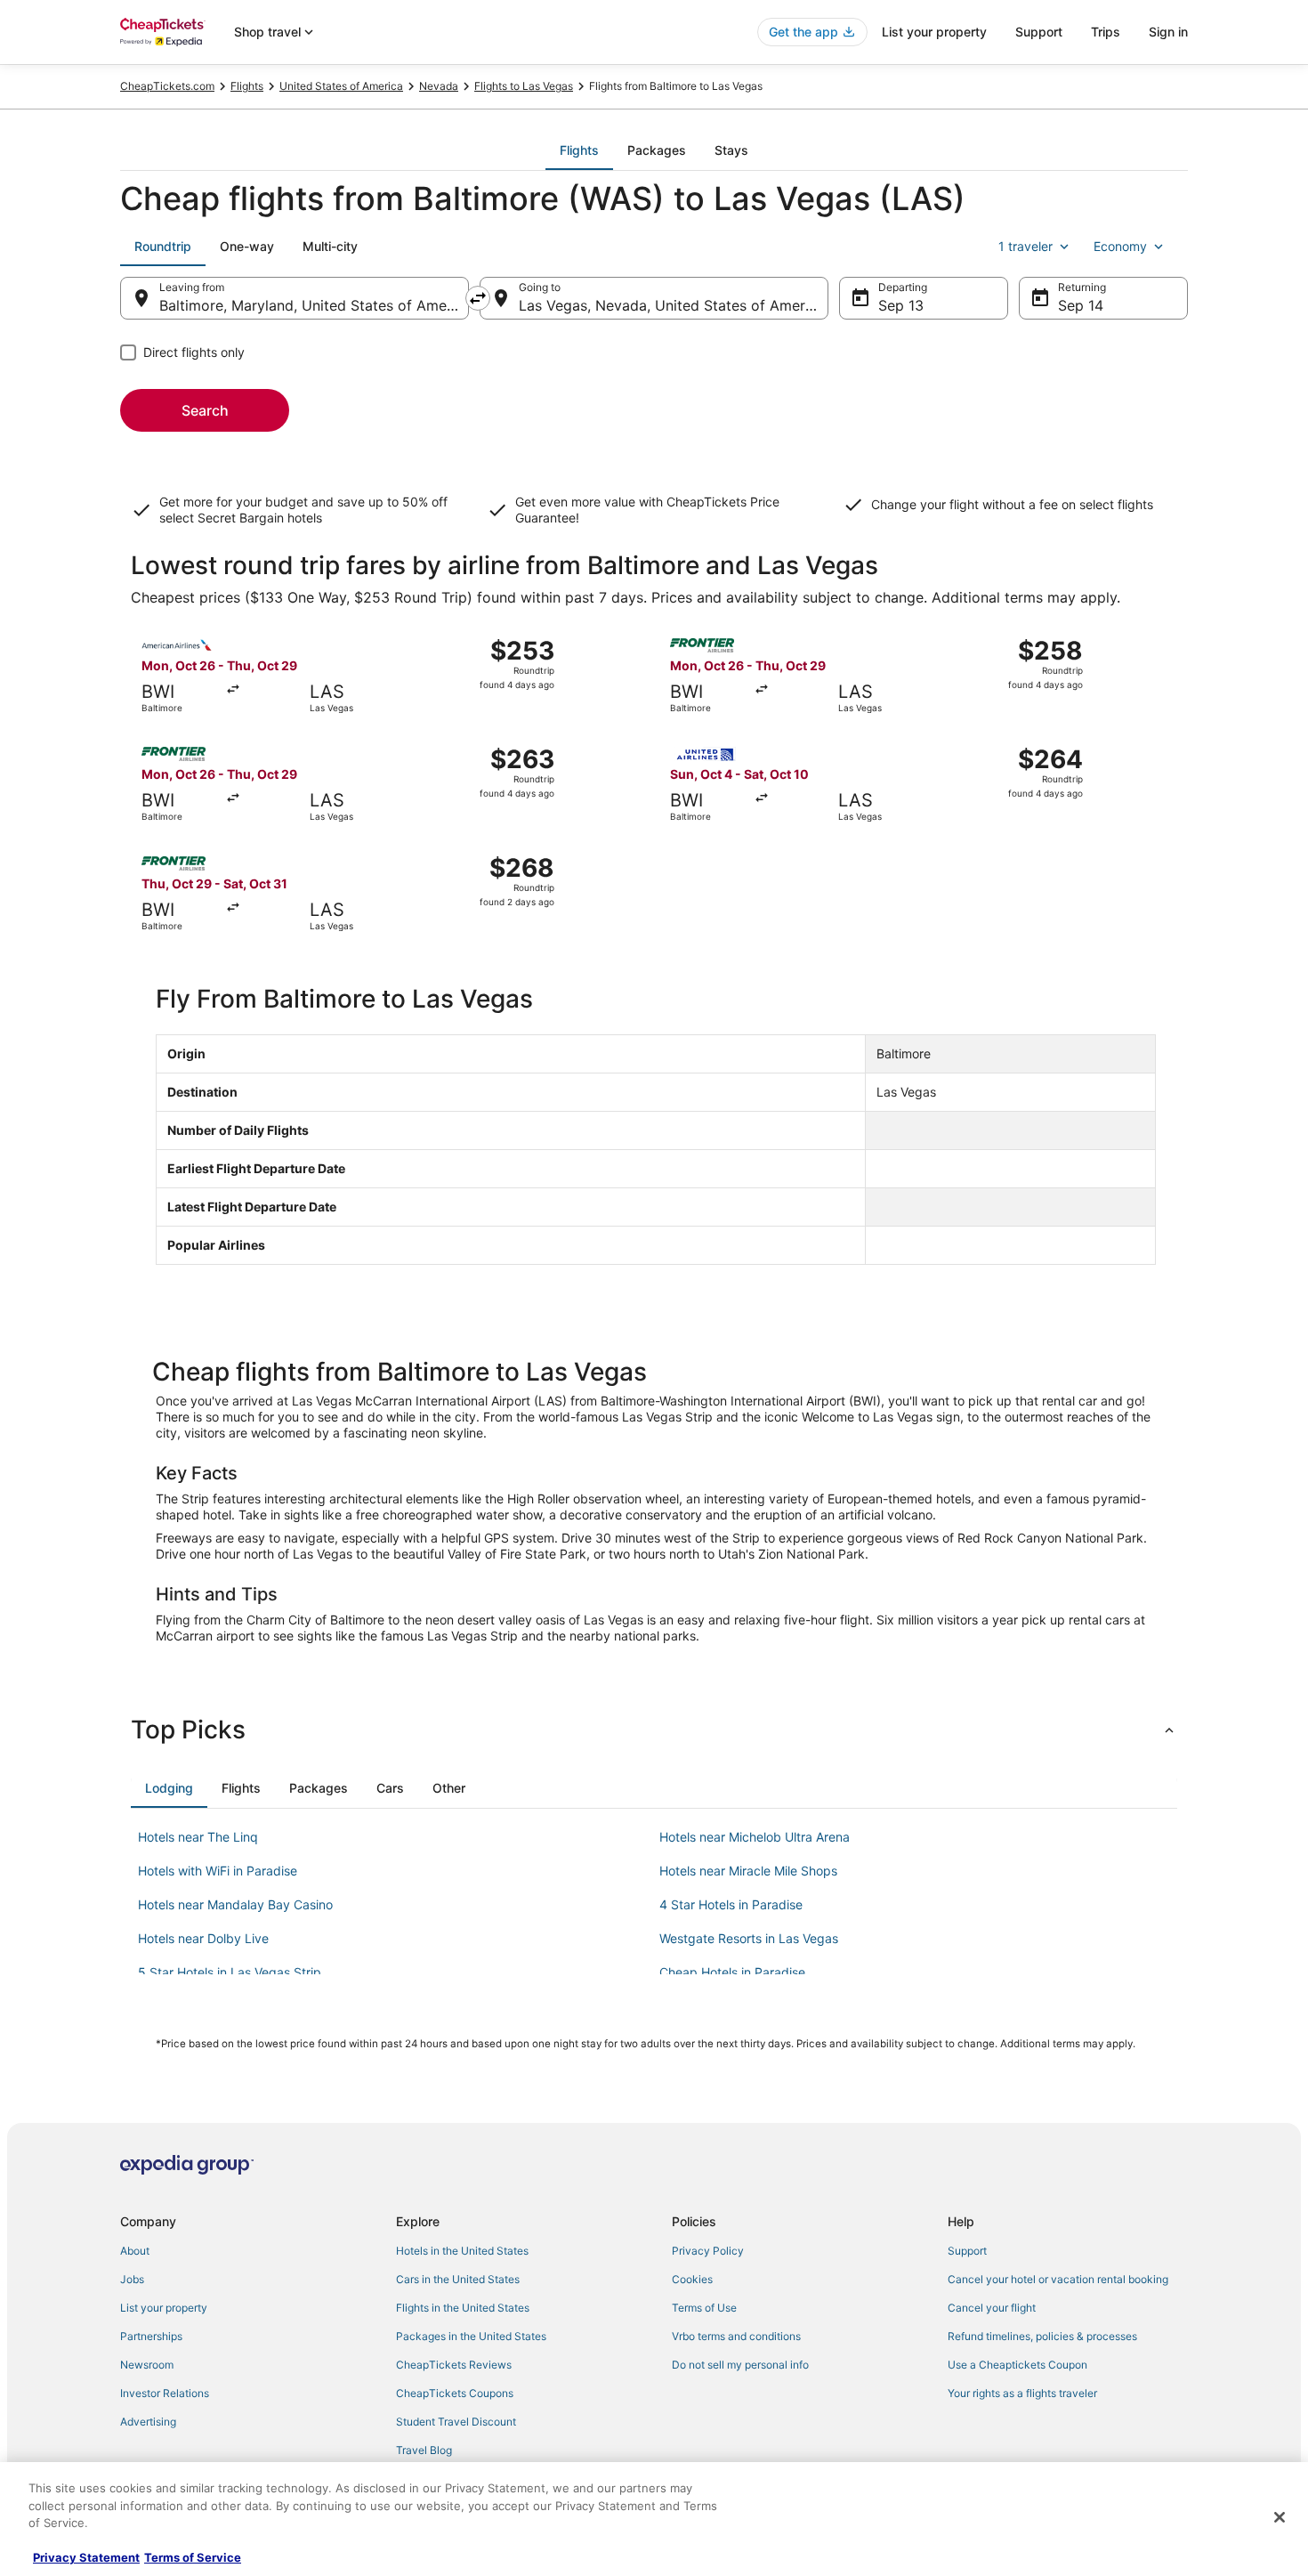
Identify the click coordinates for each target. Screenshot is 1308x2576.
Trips (1106, 32)
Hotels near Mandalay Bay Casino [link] (235, 1904)
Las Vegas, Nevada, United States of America (672, 305)
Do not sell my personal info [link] (740, 2365)
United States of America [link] (341, 86)
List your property (934, 32)
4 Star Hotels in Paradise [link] (731, 1904)
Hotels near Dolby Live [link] (203, 1938)
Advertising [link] (148, 2422)
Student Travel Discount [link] (456, 2422)
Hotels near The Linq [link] (198, 1837)
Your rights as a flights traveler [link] (1022, 2393)
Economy (1120, 246)
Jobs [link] (132, 2279)
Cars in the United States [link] (458, 2279)
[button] (654, 1729)
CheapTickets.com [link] (167, 86)
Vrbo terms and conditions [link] (736, 2336)
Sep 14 (1081, 305)
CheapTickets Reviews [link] (454, 2365)
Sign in (1168, 32)
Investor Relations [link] (165, 2393)
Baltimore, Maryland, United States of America (314, 305)
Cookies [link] (692, 2279)
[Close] (1280, 2517)
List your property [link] (164, 2308)
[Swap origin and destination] (478, 298)
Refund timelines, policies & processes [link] (1042, 2336)
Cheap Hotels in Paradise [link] (732, 1972)
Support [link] (967, 2251)
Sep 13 (901, 305)
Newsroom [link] (147, 2365)
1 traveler (1025, 246)
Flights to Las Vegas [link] (524, 86)
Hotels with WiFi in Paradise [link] (218, 1871)
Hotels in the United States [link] (462, 2251)
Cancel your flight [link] (992, 2308)
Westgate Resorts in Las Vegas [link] (749, 1938)
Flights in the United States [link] (463, 2308)
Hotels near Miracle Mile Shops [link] (748, 1871)
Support (1039, 32)
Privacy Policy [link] (708, 2251)
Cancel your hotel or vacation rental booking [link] (1058, 2279)
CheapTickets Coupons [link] (455, 2393)
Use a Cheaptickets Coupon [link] (1017, 2365)
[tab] (579, 150)
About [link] (135, 2251)
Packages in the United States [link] (471, 2336)
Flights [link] (247, 86)
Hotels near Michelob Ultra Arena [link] (755, 1837)
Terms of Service (193, 2557)
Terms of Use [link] (704, 2308)
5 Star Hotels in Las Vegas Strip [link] (230, 1972)
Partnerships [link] (151, 2336)
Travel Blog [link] (424, 2450)
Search (205, 410)
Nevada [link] (439, 86)
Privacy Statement (86, 2557)
